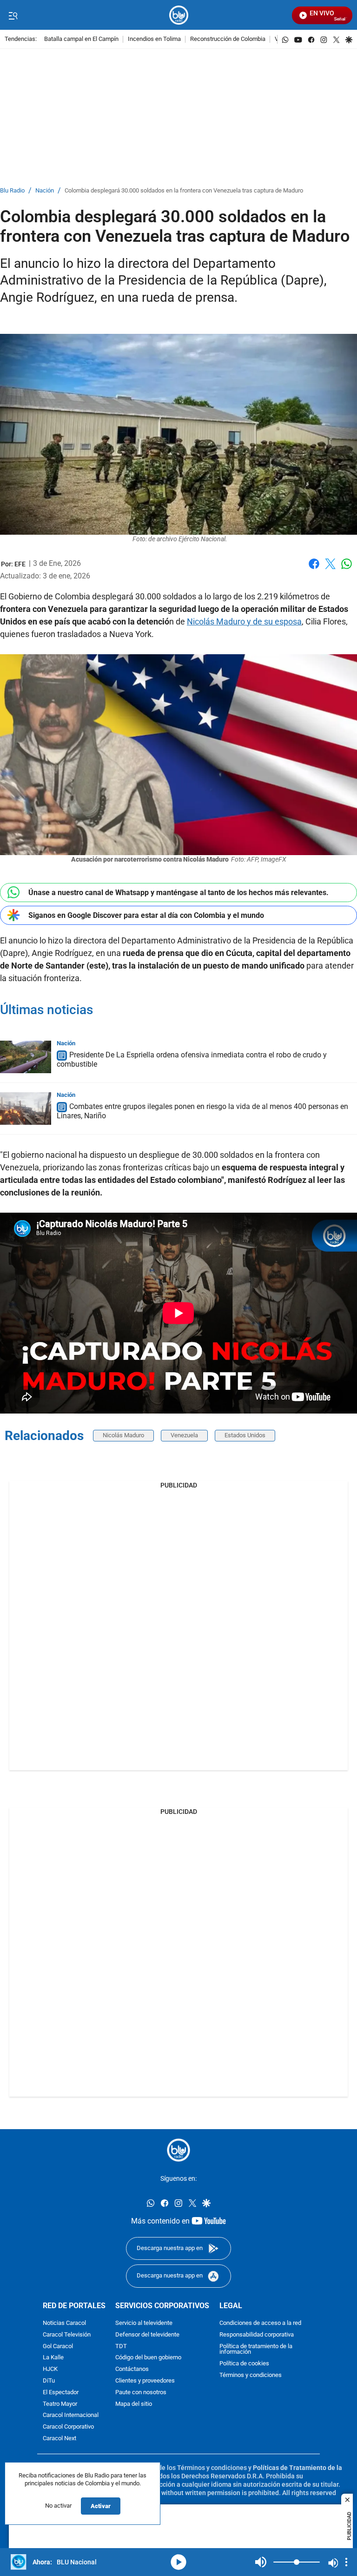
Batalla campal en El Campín (81, 39)
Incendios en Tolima (154, 39)
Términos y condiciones (251, 2375)
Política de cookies (244, 2364)
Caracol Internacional (71, 2415)
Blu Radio (12, 191)
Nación (45, 191)
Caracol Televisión (67, 2335)
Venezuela (184, 1435)
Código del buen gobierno (148, 2358)
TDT (121, 2347)
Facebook (314, 569)
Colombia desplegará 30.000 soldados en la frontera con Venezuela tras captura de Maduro (184, 191)
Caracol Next (59, 2439)
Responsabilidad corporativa (257, 2335)
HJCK (50, 2369)
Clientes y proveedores (145, 2381)
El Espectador (61, 2393)
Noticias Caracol (64, 2323)
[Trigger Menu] (13, 15)
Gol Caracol (58, 2347)
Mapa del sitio (134, 2404)
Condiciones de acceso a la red (260, 2323)
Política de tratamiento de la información (256, 2350)
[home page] (179, 15)
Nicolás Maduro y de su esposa (244, 621)
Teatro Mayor (60, 2404)
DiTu (49, 2381)
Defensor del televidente (147, 2335)
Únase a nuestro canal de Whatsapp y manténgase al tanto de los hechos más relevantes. (178, 893)
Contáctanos (132, 2369)
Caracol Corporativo (68, 2427)
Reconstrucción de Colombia (228, 39)
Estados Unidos (245, 1435)
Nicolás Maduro (123, 1435)
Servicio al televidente (144, 2323)
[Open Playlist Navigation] (346, 2562)
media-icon (178, 2562)
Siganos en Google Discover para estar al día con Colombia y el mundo (146, 915)
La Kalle (53, 2358)
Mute (261, 2562)
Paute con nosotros (141, 2393)
